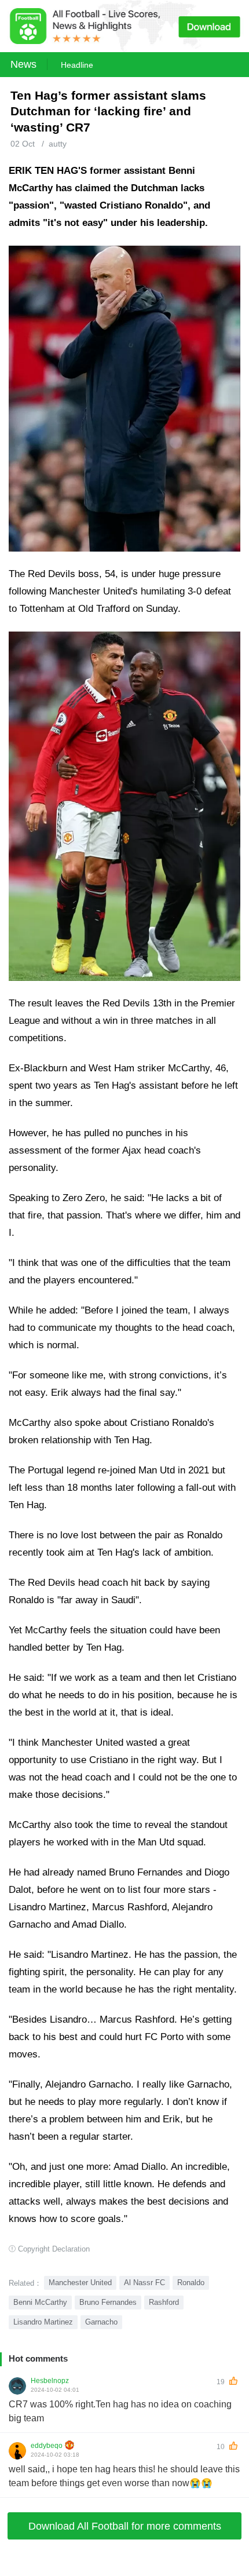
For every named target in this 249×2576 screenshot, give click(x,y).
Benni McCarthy (40, 2302)
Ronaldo (191, 2283)
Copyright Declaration (54, 2249)
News (23, 64)
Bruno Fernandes (108, 2302)
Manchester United (80, 2283)
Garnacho (101, 2322)
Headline (77, 65)
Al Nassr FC (144, 2283)
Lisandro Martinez (43, 2322)
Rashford (164, 2302)
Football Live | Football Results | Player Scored (122, 2570)
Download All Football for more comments (125, 2526)
